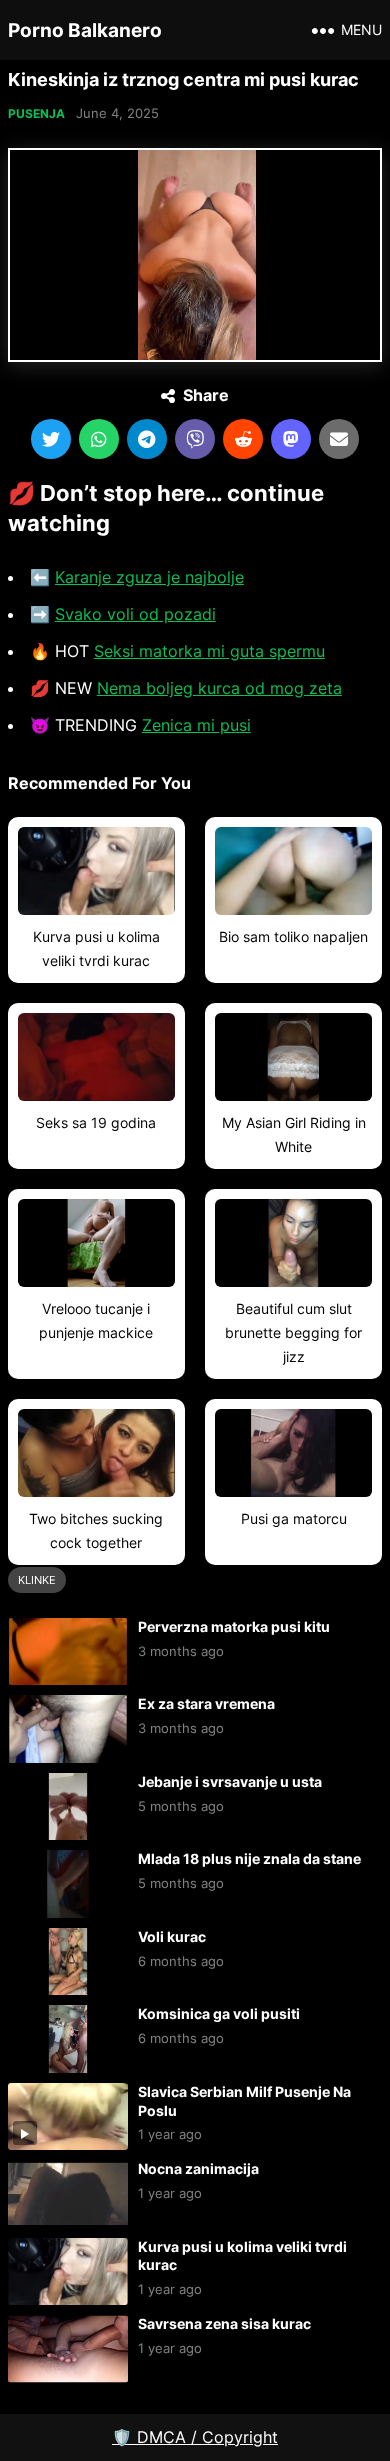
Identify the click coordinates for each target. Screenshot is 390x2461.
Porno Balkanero (85, 30)
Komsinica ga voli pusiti (219, 2013)
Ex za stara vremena (206, 1703)
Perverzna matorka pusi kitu (234, 1626)
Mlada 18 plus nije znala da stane (249, 1858)
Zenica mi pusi (196, 725)
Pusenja (36, 113)
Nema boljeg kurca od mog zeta (219, 688)
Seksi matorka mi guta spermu (209, 651)
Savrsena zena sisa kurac (224, 2323)
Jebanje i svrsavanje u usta (230, 1781)
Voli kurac (172, 1936)
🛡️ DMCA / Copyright (195, 2437)
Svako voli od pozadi (135, 614)
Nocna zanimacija (198, 2168)
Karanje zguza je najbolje (149, 577)
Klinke (37, 1580)
